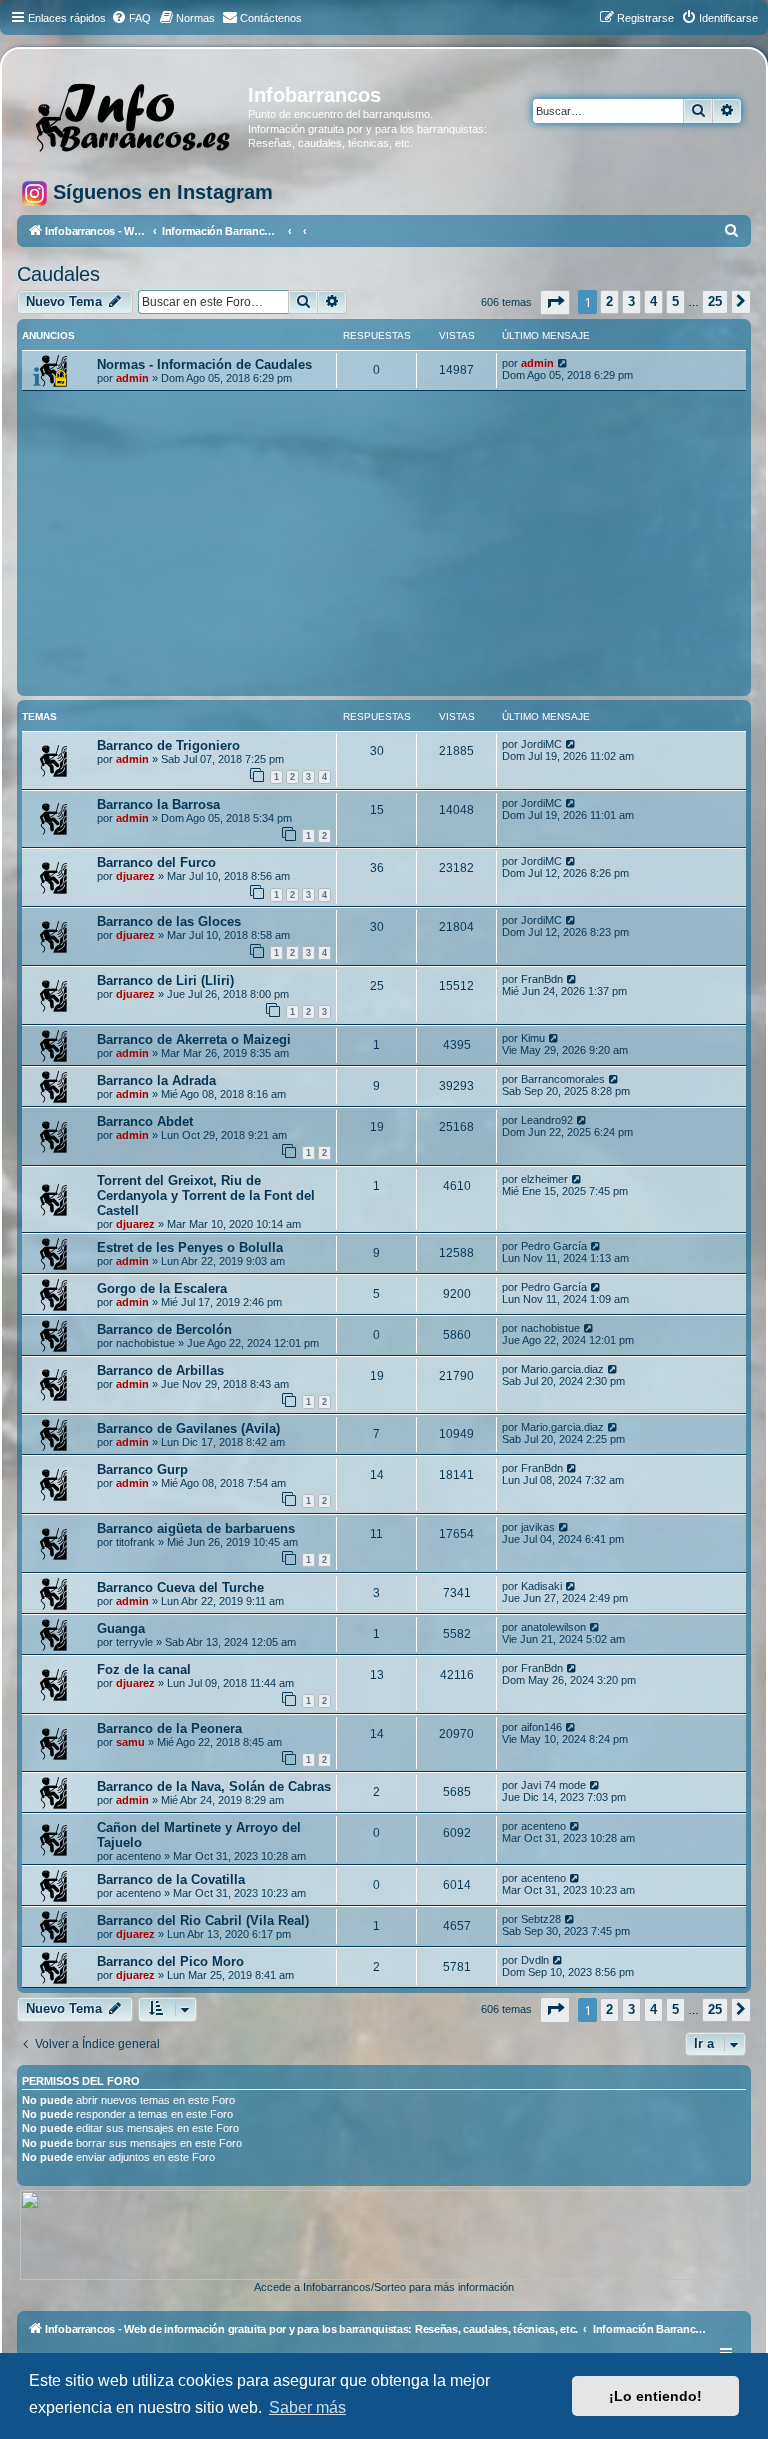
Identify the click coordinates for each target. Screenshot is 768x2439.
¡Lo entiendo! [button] (655, 2396)
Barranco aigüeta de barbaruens (196, 1528)
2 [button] (609, 301)
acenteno (138, 1856)
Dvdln (535, 1960)
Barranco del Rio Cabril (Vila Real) (203, 1920)
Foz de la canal (144, 1669)
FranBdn (542, 979)
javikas (538, 1527)
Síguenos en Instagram (160, 192)
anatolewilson (553, 1627)
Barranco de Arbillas (160, 1370)
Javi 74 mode (553, 1785)
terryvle (134, 1642)
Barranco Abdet (145, 1121)
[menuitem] (131, 18)
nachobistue (145, 1343)
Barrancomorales (563, 1079)
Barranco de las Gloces (169, 921)
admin (132, 378)
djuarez (135, 876)
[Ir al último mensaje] (563, 363)
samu (130, 1742)
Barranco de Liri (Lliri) (165, 980)
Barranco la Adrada (156, 1080)
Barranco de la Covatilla (171, 1879)
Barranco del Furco (156, 862)
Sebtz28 (541, 1919)
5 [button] (675, 301)
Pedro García (554, 1246)
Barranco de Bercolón (164, 1329)
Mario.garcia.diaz (562, 1369)
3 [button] (631, 301)
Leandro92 (547, 1120)
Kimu (533, 1038)
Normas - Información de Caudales (204, 364)
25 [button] (715, 301)
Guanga (121, 1628)
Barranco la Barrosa (158, 804)
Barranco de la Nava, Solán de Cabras (214, 1786)
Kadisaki (541, 1586)
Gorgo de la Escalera (162, 1288)
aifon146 (541, 1727)
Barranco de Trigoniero (168, 745)
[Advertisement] (384, 541)
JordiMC (541, 744)
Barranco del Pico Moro (170, 1961)
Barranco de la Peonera (169, 1728)
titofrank (135, 1542)
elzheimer (544, 1179)
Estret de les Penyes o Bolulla (190, 1247)
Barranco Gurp (142, 1469)
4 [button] (653, 301)
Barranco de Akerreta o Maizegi (194, 1039)
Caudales (58, 274)
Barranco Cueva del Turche (180, 1587)
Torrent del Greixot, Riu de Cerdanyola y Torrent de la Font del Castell (206, 1195)
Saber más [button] (307, 2407)
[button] (555, 302)
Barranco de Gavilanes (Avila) (188, 1428)
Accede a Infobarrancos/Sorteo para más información (384, 2287)
